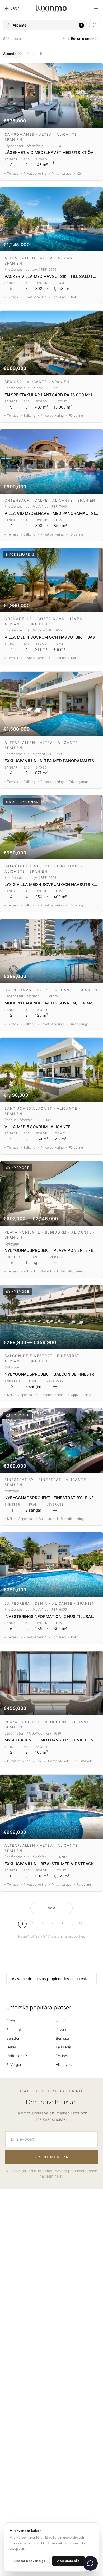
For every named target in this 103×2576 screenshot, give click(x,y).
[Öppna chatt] (90, 2563)
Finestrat (14, 2029)
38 (81, 1924)
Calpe (61, 2021)
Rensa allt (34, 54)
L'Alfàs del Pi (17, 2056)
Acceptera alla (68, 2561)
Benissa (62, 2038)
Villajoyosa (65, 2064)
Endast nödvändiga (30, 2561)
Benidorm (15, 2038)
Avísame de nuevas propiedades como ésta (50, 1979)
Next (51, 1908)
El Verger (14, 2064)
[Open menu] (96, 8)
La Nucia (63, 2047)
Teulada (63, 2056)
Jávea (61, 2029)
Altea (11, 2021)
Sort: (79, 38)
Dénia (11, 2047)
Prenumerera (51, 2157)
